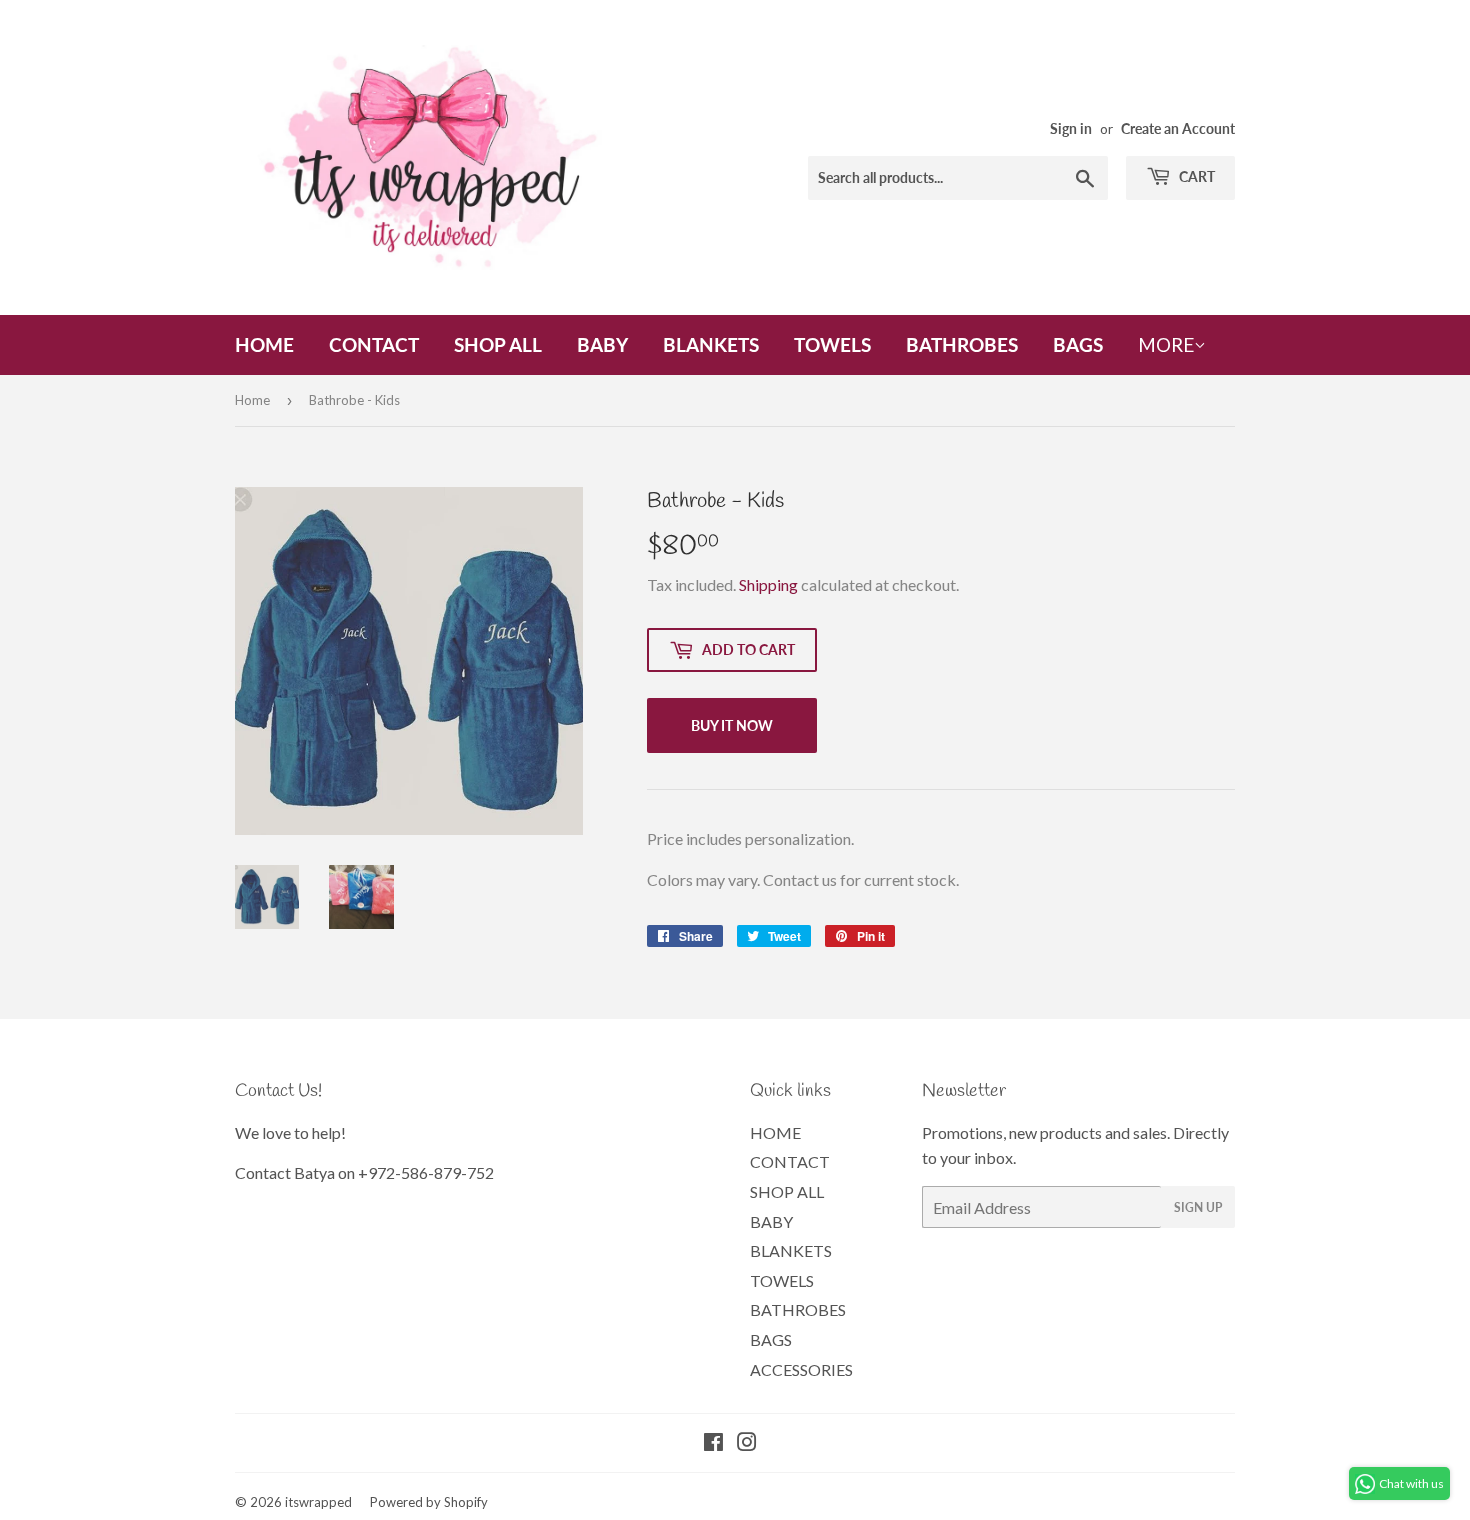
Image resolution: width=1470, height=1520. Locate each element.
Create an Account (1178, 129)
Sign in (1071, 129)
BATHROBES (962, 344)
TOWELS (832, 344)
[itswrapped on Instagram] (747, 1443)
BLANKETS (711, 344)
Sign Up (1198, 1207)
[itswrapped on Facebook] (713, 1443)
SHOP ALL (498, 344)
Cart (1195, 176)
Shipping (768, 584)
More (1166, 344)
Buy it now (732, 725)
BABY (602, 344)
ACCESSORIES (801, 1369)
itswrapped (318, 1502)
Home (252, 400)
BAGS (1078, 344)
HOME (264, 344)
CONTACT (374, 344)
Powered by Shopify (429, 1502)
